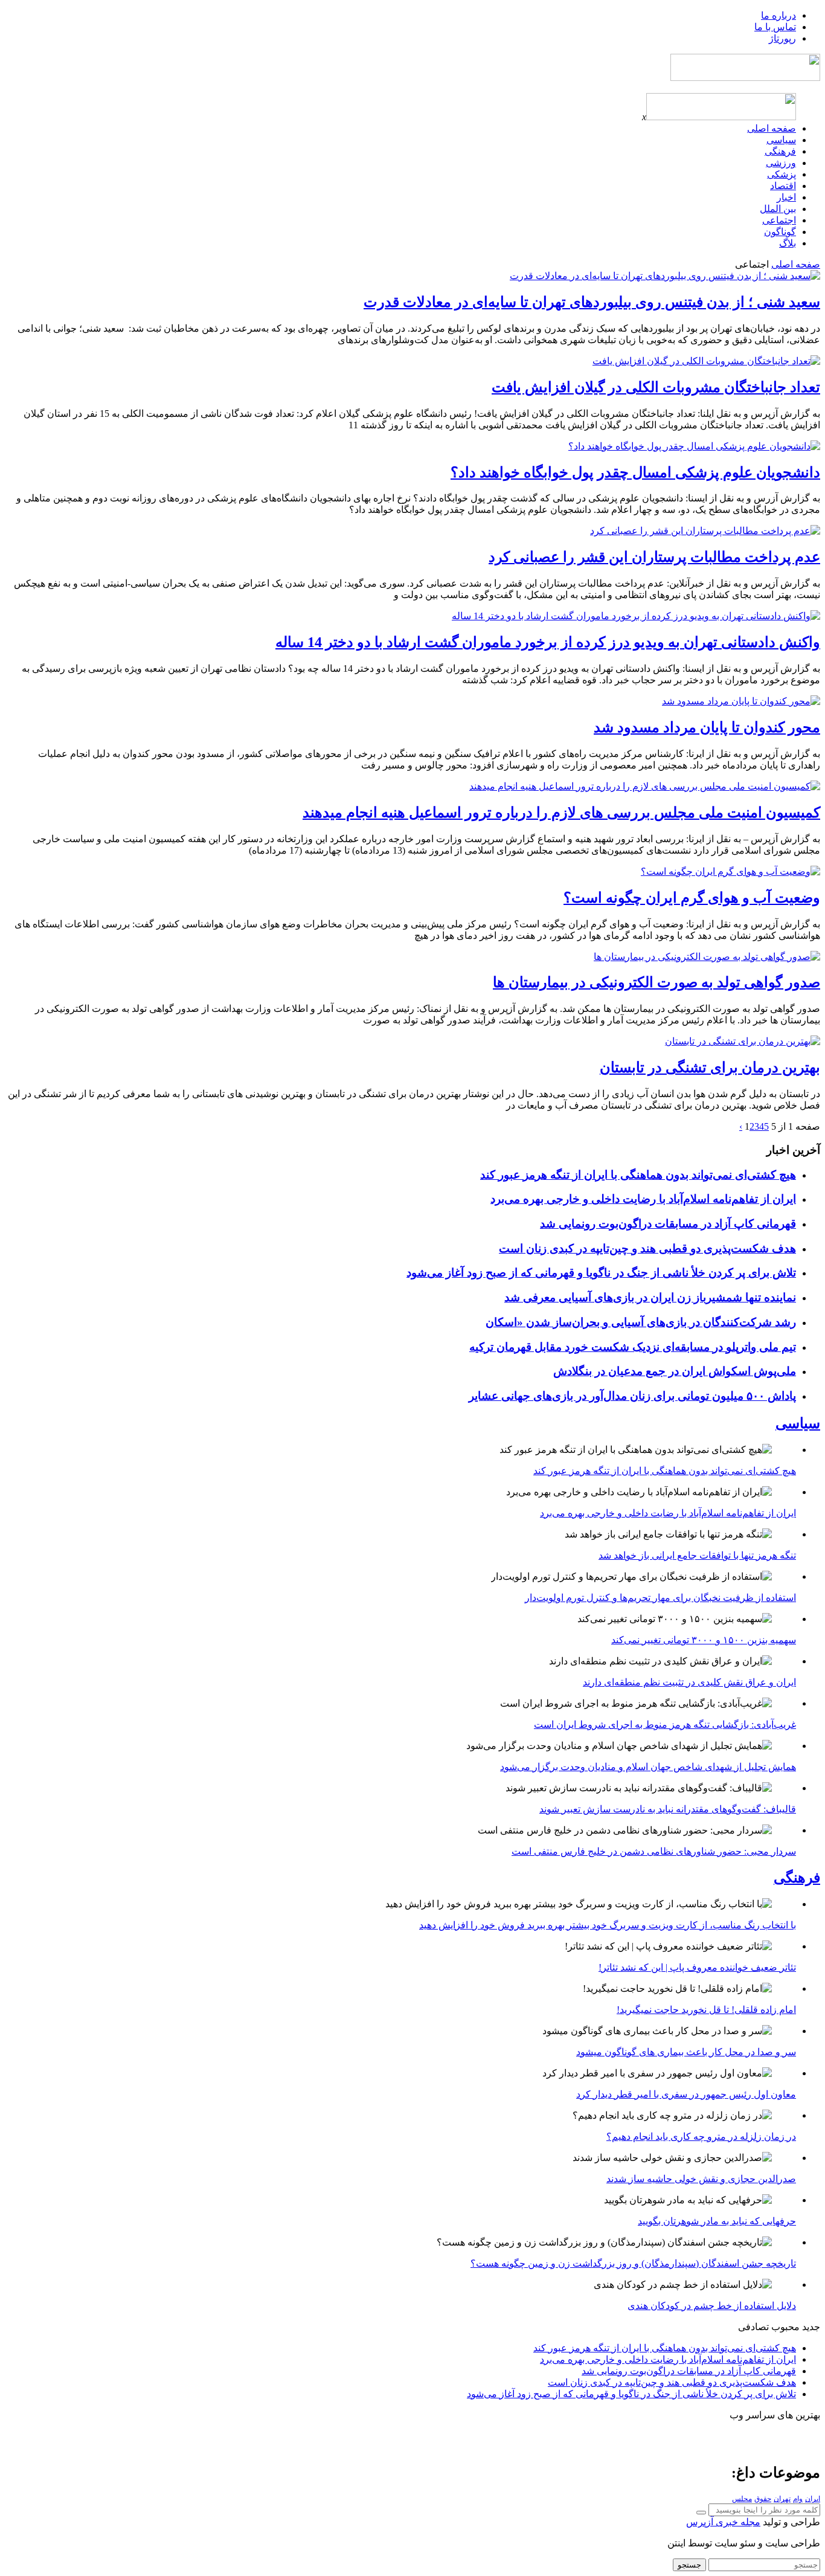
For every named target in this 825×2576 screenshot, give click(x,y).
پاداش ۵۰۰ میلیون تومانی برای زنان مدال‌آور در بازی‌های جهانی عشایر (632, 1396)
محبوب (785, 2327)
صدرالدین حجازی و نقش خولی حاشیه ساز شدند (701, 2179)
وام (798, 2499)
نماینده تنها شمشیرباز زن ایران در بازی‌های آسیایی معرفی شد (650, 1297)
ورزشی (781, 163)
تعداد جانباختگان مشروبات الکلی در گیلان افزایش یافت (656, 387)
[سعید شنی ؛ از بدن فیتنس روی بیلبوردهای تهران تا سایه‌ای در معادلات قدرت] (665, 276)
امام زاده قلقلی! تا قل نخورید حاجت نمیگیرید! (706, 2010)
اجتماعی (779, 220)
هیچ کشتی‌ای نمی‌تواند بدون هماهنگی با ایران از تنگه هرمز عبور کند (638, 1175)
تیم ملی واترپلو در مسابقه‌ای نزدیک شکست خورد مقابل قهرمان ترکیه (633, 1347)
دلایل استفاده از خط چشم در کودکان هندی (712, 2306)
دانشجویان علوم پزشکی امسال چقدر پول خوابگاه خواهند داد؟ (635, 472)
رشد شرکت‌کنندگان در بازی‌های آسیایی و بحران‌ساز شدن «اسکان (641, 1322)
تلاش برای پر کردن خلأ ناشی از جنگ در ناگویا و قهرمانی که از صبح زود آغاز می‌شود (601, 1273)
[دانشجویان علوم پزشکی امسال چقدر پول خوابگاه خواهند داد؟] (694, 446)
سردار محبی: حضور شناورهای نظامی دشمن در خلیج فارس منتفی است (654, 1851)
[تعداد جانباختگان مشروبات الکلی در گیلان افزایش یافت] (706, 361)
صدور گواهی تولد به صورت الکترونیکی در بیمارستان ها (656, 982)
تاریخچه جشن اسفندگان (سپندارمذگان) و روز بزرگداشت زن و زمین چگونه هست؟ (633, 2263)
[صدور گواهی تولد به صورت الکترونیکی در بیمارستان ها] (707, 957)
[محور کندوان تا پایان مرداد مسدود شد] (741, 701)
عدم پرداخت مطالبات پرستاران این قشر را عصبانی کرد (654, 557)
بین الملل (778, 209)
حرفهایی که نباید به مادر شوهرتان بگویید (717, 2221)
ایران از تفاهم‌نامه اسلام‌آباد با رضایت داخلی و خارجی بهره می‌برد (643, 1199)
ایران (813, 2499)
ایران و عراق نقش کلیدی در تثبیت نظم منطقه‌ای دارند (689, 1682)
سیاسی (781, 140)
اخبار (786, 197)
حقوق (763, 2499)
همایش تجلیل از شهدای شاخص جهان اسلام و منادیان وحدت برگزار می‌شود (648, 1767)
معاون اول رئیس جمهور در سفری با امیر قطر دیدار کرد (686, 2094)
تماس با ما (775, 27)
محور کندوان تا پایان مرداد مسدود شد (707, 727)
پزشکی (782, 174)
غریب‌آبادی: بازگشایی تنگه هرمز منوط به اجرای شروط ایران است (665, 1724)
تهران (782, 2499)
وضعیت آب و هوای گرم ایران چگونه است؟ (692, 898)
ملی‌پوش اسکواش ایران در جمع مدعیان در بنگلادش (675, 1371)
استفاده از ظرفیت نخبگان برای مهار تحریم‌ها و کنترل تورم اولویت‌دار (660, 1598)
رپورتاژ (782, 38)
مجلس (742, 2499)
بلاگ (788, 243)
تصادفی (753, 2327)
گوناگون (780, 232)
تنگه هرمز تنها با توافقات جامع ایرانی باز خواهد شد (697, 1555)
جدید (811, 2327)
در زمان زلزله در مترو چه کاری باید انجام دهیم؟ (701, 2136)
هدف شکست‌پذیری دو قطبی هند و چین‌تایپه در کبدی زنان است (647, 1248)
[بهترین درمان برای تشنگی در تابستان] (743, 1041)
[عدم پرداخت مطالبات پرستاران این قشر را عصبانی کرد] (705, 531)
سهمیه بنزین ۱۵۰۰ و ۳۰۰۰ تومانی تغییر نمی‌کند (704, 1640)
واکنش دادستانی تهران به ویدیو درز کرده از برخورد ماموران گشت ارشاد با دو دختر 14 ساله (548, 642)
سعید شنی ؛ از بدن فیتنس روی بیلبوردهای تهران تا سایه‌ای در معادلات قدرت (592, 302)
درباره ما (778, 15)
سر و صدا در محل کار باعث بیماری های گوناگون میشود (686, 2052)
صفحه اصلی (772, 128)
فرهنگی (780, 151)
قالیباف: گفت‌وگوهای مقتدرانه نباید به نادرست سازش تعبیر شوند (668, 1809)
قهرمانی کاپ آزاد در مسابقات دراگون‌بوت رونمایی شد (668, 1224)
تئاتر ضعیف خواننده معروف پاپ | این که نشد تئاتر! (697, 1967)
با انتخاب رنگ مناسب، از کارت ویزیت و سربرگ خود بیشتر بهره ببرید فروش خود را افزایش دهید (608, 1925)
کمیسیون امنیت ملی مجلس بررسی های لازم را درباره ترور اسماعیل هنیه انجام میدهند (561, 813)
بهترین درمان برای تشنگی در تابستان (710, 1067)
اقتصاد (783, 186)
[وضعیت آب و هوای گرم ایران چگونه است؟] (730, 871)
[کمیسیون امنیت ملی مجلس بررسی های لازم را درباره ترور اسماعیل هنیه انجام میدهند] (645, 786)
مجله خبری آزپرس (723, 2522)
